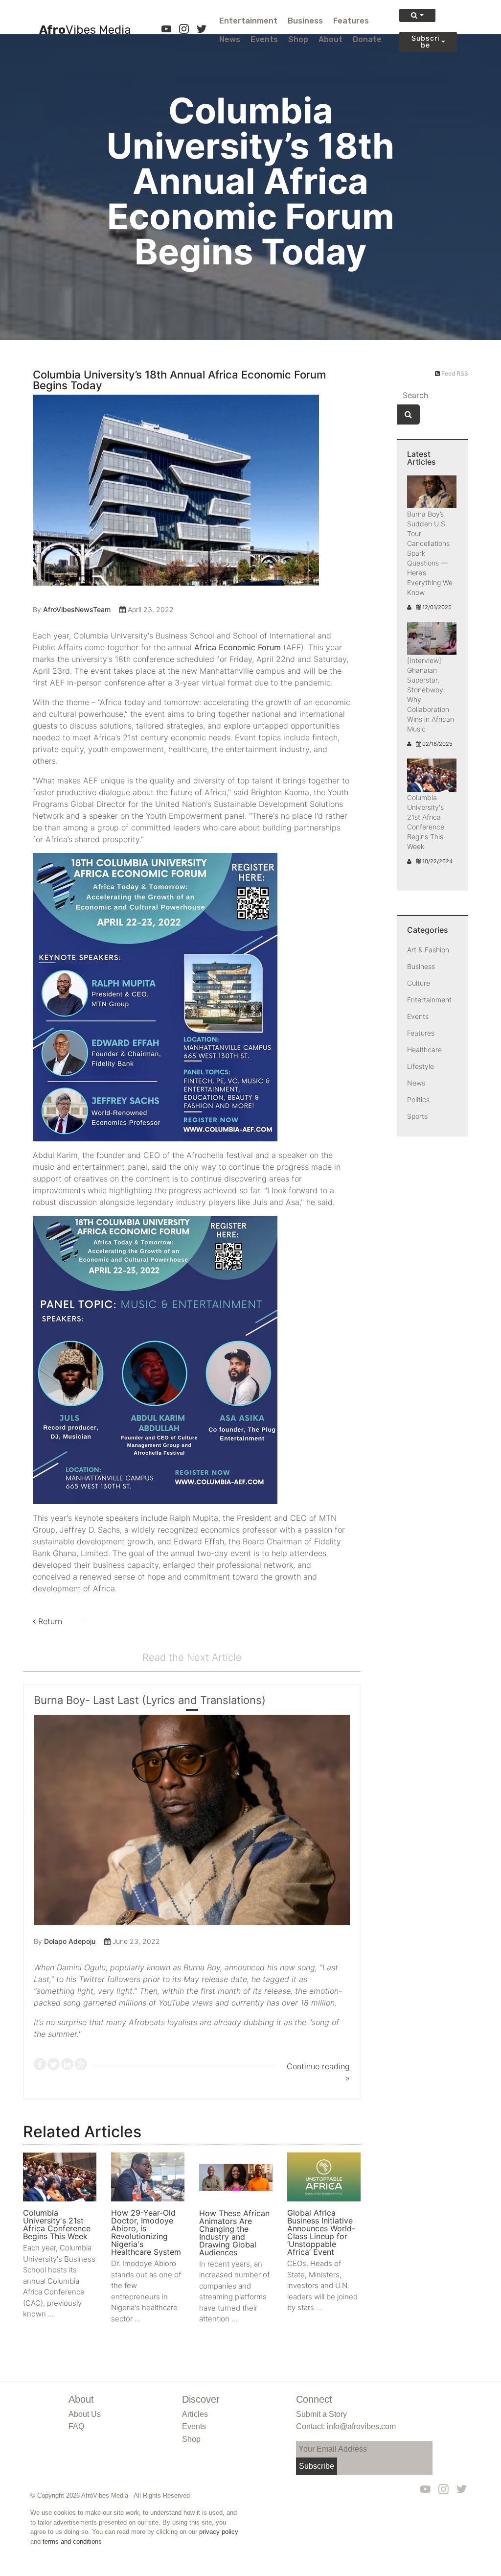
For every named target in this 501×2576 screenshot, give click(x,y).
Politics (418, 1099)
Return (49, 1621)
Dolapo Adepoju (70, 1941)
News (230, 39)
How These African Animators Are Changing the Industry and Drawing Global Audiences (234, 2233)
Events (264, 39)
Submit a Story (321, 2414)
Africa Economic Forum (238, 647)
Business (305, 21)
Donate (367, 39)
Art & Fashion (428, 950)
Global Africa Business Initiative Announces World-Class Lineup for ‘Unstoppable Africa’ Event (321, 2232)
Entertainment (248, 21)
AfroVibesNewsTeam (77, 609)
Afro (85, 30)
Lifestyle (421, 1066)
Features (351, 21)
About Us (85, 2414)
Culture (419, 983)
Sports (417, 1116)
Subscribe (425, 41)
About (330, 39)
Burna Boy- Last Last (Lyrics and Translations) (150, 1700)
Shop (298, 39)
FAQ (76, 2426)
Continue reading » (318, 2072)
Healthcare (424, 1050)
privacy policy (219, 2532)
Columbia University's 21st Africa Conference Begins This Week (57, 2224)
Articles (195, 2414)
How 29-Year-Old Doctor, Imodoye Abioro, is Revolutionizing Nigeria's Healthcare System (146, 2232)
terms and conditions (72, 2541)
